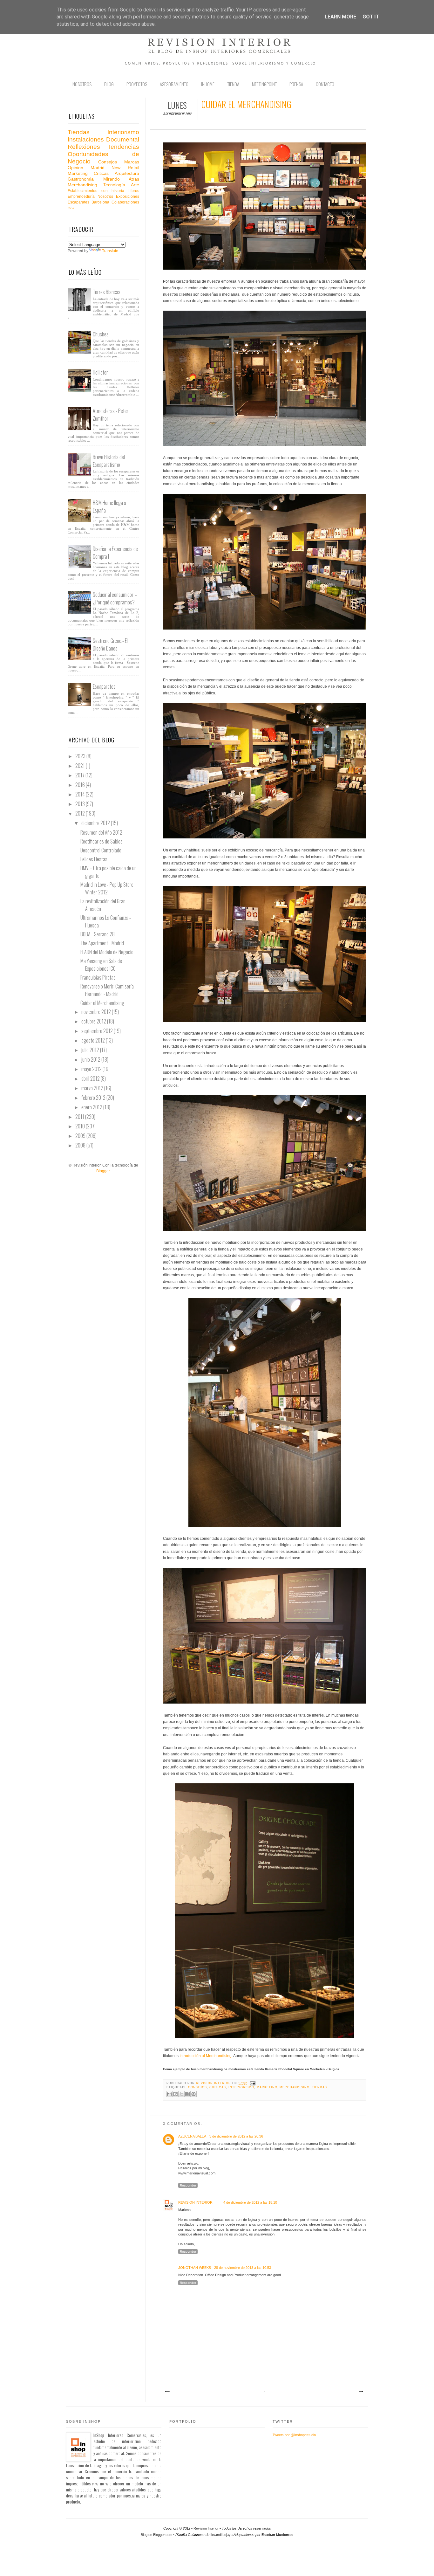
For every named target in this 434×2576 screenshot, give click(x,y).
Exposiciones (128, 196)
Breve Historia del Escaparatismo (109, 461)
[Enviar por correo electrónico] (169, 2094)
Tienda (233, 84)
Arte (135, 185)
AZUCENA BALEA (192, 2136)
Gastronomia (81, 179)
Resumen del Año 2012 (101, 832)
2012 (81, 813)
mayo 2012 (92, 1069)
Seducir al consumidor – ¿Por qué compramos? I (115, 598)
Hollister (100, 372)
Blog (109, 84)
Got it (371, 17)
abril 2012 (91, 1078)
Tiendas (320, 2087)
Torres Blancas (107, 292)
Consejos (197, 2087)
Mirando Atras (121, 179)
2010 (81, 1126)
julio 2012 (91, 1050)
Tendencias (123, 147)
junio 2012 (91, 1059)
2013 (81, 804)
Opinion (75, 168)
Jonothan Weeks (195, 2268)
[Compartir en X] (181, 2094)
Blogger (103, 1171)
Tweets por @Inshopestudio (294, 2435)
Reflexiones (84, 147)
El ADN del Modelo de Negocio (107, 952)
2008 (81, 1145)
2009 (81, 1136)
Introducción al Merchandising (205, 2056)
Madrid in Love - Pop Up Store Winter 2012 (107, 888)
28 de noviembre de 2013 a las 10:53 (243, 2268)
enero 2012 (92, 1107)
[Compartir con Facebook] (187, 2094)
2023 (81, 756)
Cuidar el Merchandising (102, 1003)
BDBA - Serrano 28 (98, 934)
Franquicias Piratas (98, 977)
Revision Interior (214, 2083)
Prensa (296, 84)
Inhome (208, 84)
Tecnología (114, 185)
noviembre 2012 (97, 1012)
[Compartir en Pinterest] (193, 2094)
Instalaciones (86, 139)
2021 (81, 766)
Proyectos (137, 84)
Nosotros (82, 84)
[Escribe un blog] (175, 2094)
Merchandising (294, 2087)
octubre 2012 (94, 1021)
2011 (80, 1117)
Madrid (98, 168)
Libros (134, 191)
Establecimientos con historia (96, 191)
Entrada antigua (361, 2392)
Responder (188, 2185)
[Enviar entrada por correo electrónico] (252, 2083)
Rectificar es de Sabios (102, 841)
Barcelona (100, 202)
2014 (81, 794)
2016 (81, 785)
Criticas (218, 2087)
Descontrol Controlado (101, 850)
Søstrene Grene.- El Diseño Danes (110, 644)
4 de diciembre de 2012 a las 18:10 (250, 2202)
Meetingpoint (264, 84)
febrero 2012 (94, 1098)
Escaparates (78, 202)
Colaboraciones (125, 202)
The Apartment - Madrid (102, 943)
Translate (110, 251)
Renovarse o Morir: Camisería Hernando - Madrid (107, 990)
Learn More (340, 17)
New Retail (125, 168)
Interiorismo (241, 2087)
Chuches (101, 334)
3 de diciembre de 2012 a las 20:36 (236, 2136)
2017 (80, 775)
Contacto (325, 84)
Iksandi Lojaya (221, 2535)
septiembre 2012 (98, 1031)
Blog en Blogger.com (156, 2535)
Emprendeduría (81, 196)
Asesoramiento (174, 84)
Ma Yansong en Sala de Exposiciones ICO (101, 965)
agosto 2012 (94, 1040)
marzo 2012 (93, 1088)
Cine (71, 208)
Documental (123, 139)
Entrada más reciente (167, 2392)
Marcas (132, 162)
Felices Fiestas (94, 859)
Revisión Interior (206, 2528)
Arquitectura (127, 173)
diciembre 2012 (96, 823)
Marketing (267, 2087)
